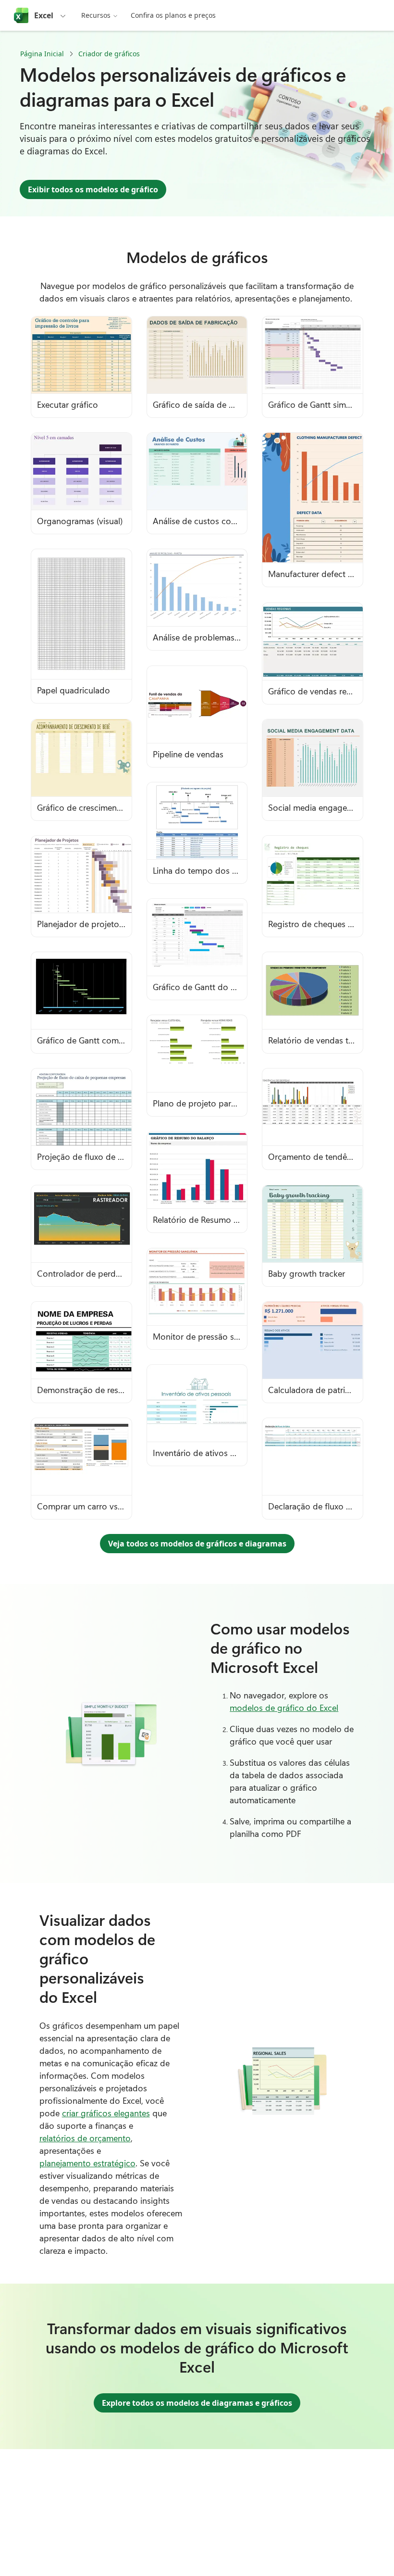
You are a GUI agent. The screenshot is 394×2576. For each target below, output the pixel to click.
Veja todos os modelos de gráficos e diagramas (197, 1544)
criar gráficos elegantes (106, 2113)
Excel (44, 15)
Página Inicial (42, 54)
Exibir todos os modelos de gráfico (93, 189)
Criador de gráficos (109, 54)
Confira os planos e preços (173, 15)
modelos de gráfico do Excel (284, 1708)
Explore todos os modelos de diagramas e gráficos (197, 2403)
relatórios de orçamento (85, 2138)
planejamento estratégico (87, 2163)
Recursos (96, 15)
